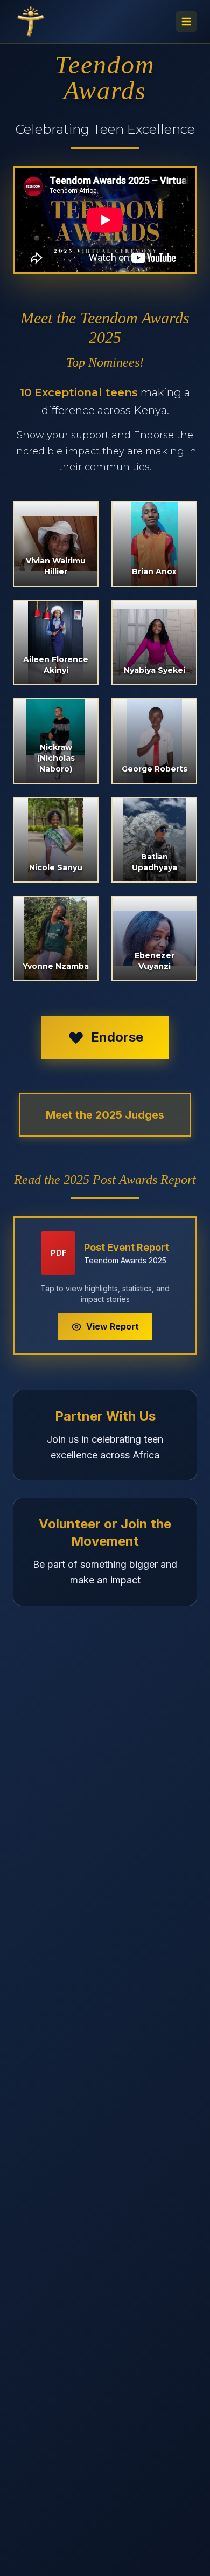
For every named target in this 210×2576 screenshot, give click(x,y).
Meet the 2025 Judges (105, 1115)
